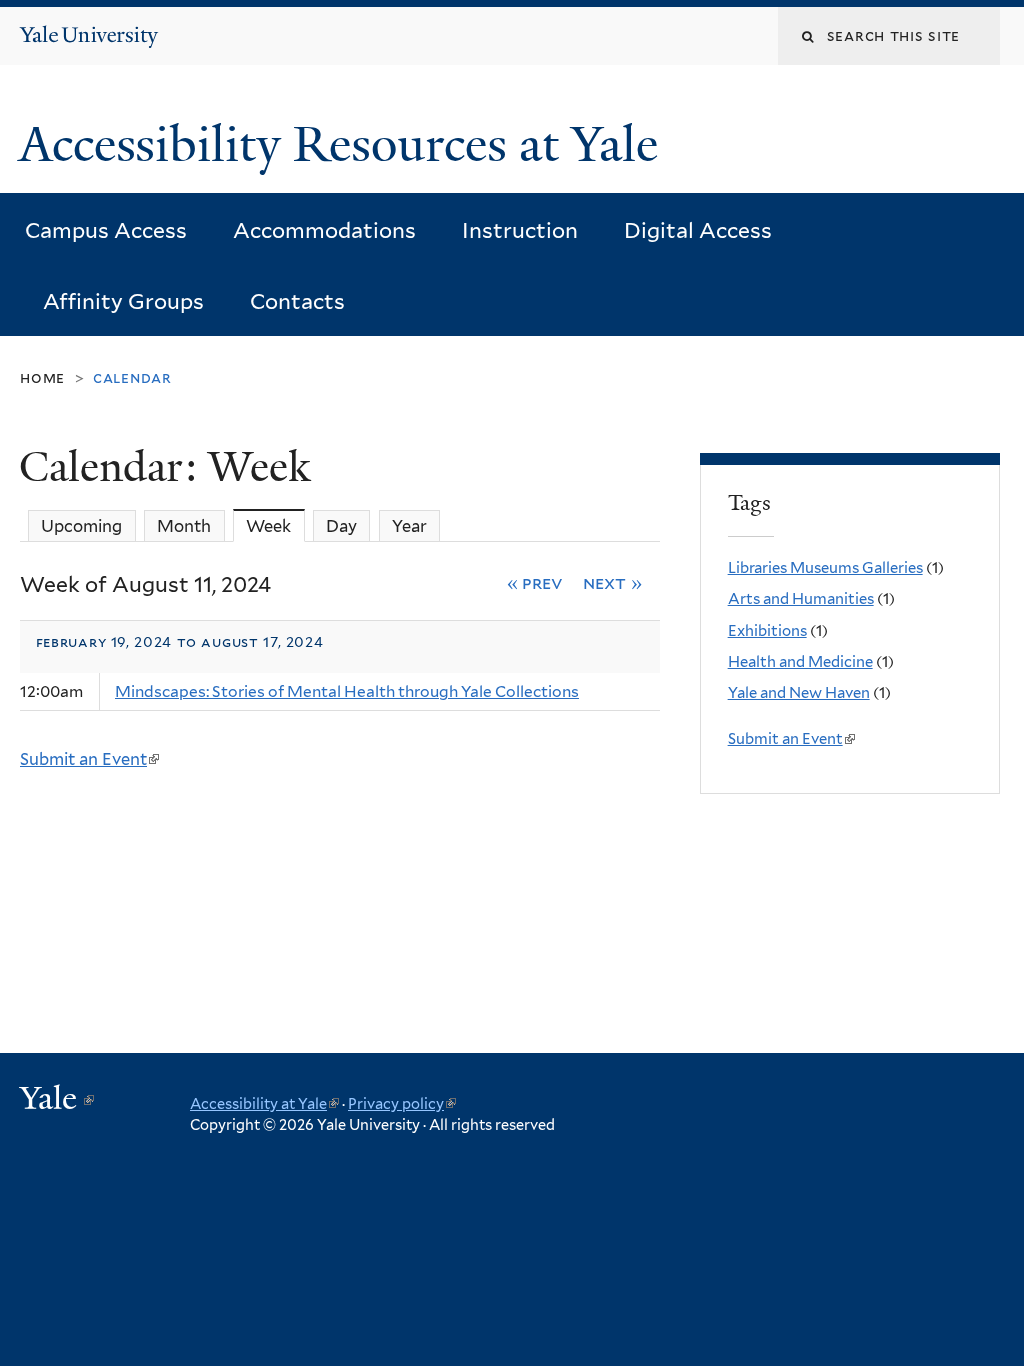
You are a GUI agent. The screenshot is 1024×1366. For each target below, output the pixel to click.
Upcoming (81, 526)
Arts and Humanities (801, 599)
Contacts (297, 301)
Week (275, 526)
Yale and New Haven (799, 693)
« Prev (535, 582)
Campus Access (106, 230)
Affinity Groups (123, 301)
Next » (612, 582)
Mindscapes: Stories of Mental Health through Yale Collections (347, 691)
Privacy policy (402, 1103)
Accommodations (324, 230)
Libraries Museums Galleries (825, 568)
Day (341, 526)
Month (184, 526)
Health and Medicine (800, 662)
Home (42, 377)
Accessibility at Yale (264, 1103)
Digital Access (698, 230)
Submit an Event (88, 759)
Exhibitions (767, 631)
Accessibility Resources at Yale (344, 144)
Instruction (520, 230)
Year (409, 526)
